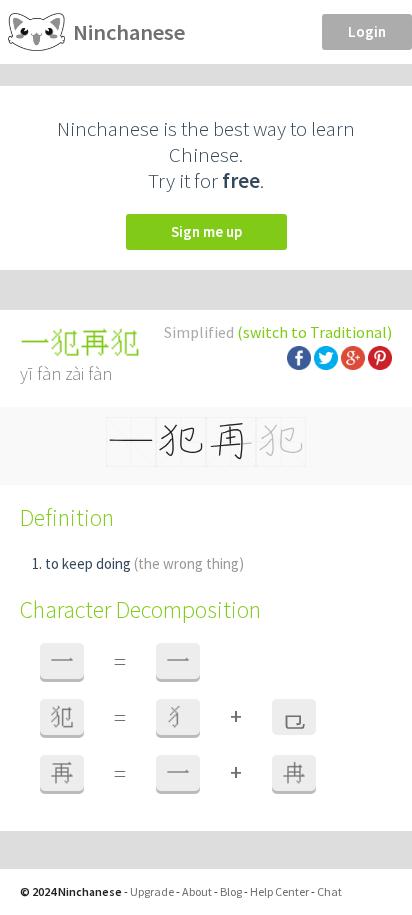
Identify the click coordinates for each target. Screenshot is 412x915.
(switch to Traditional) (314, 332)
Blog (231, 891)
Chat (329, 891)
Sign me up (206, 231)
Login (367, 31)
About (197, 891)
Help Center (279, 891)
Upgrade (152, 891)
